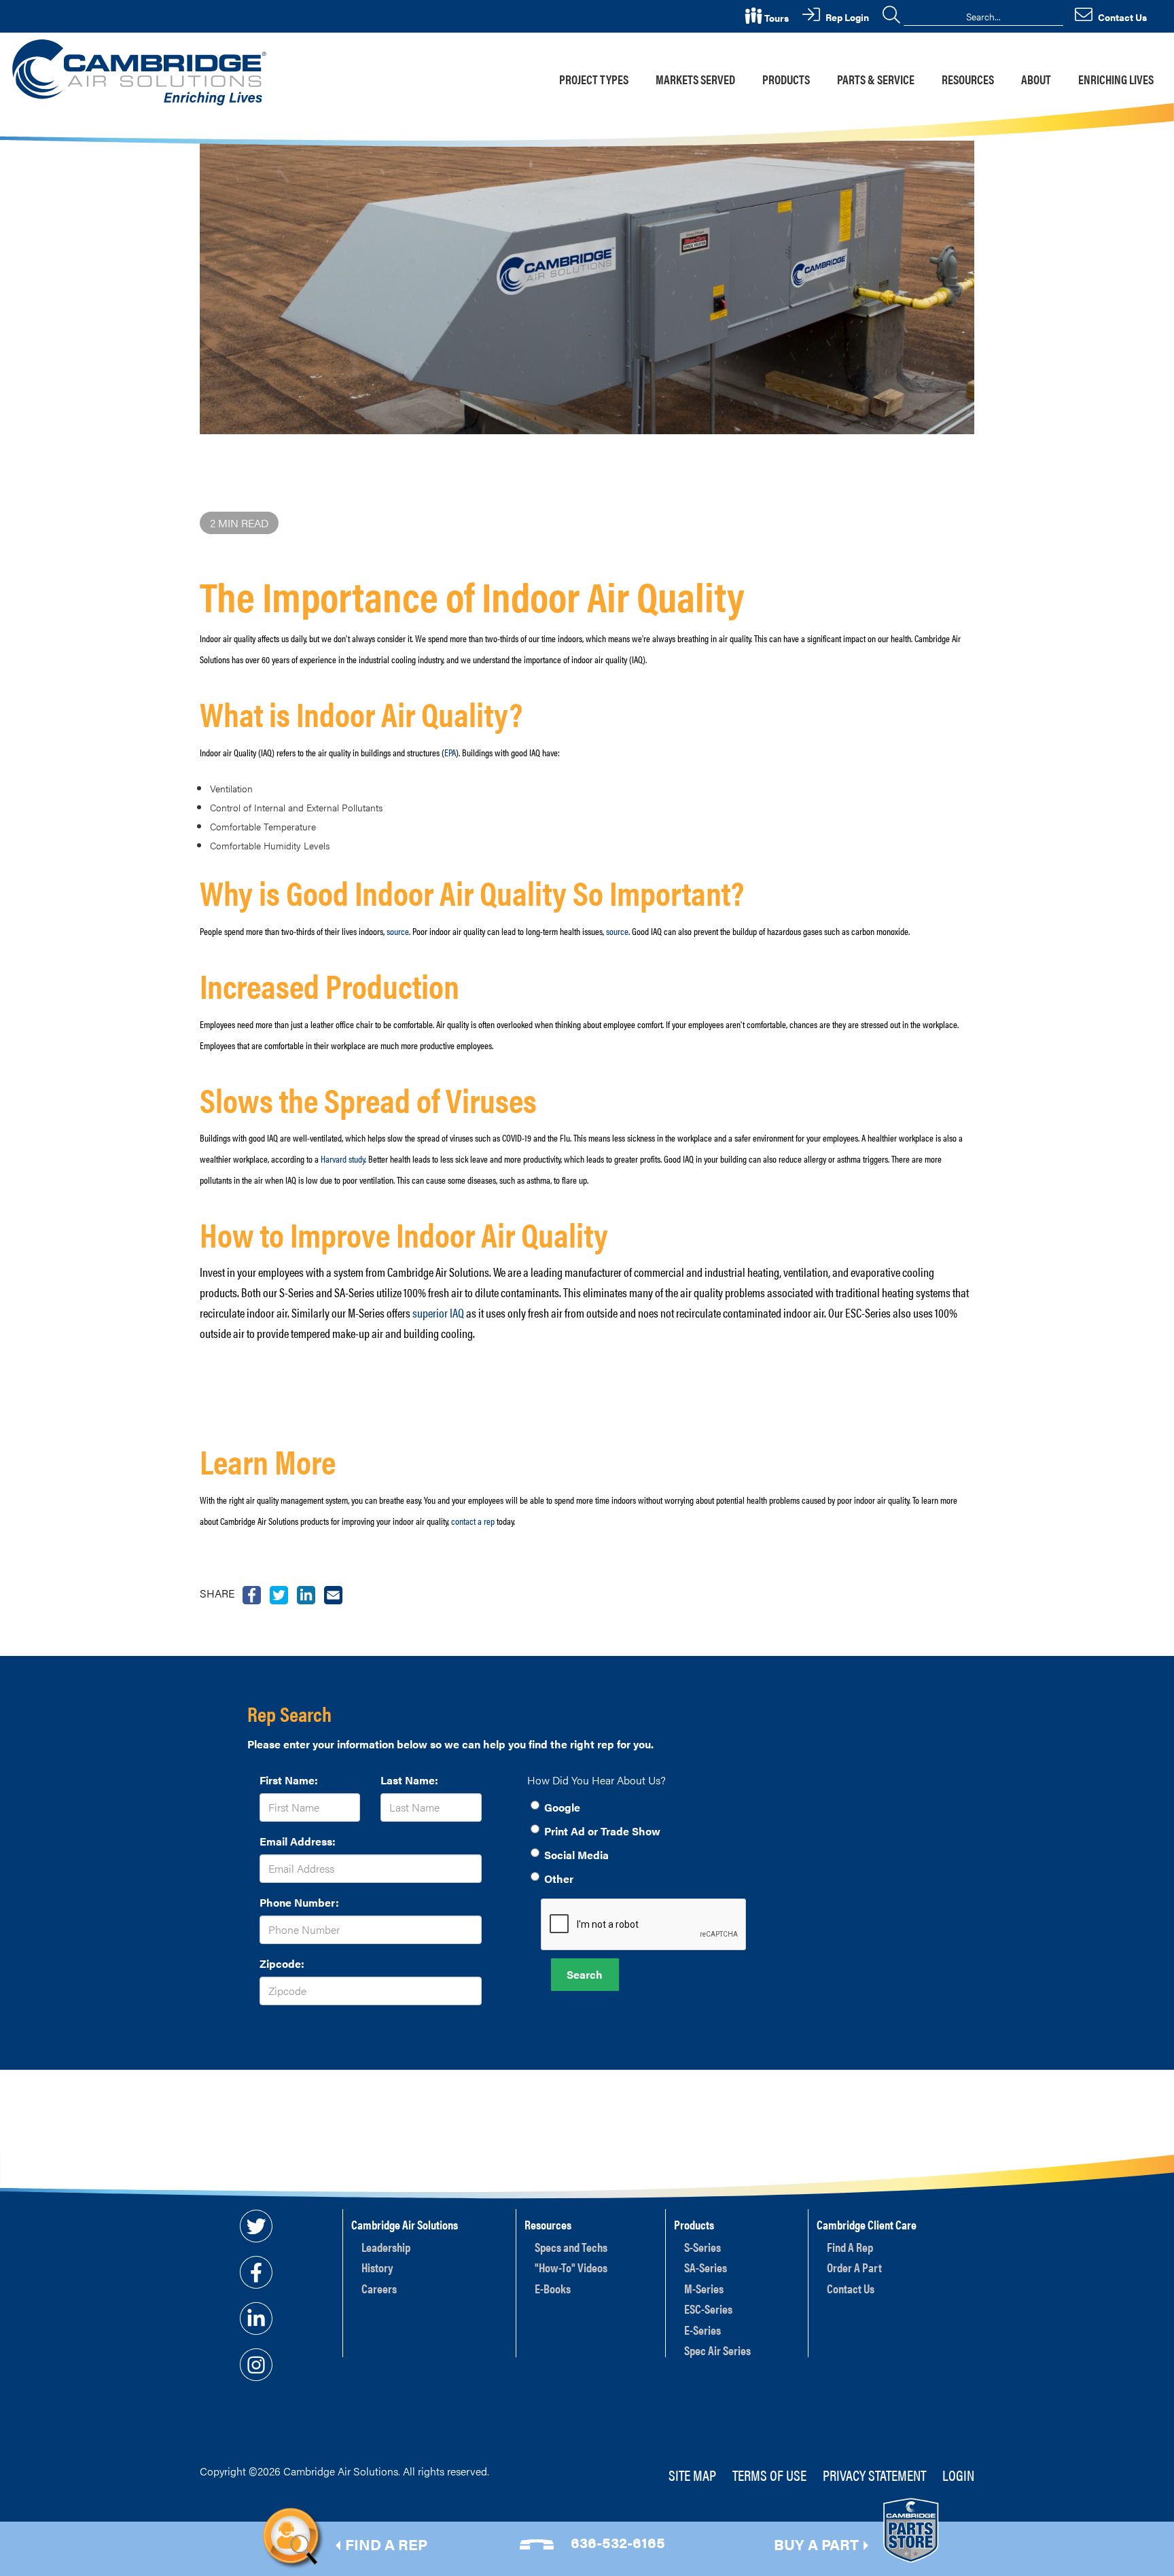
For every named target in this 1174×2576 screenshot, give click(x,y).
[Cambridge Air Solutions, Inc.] (142, 71)
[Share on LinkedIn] (306, 1593)
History (377, 2267)
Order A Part (854, 2267)
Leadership (386, 2247)
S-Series (702, 2247)
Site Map (692, 2474)
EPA (450, 752)
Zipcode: (282, 1963)
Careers (379, 2288)
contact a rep (473, 1521)
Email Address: (298, 1841)
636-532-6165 (618, 2542)
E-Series (702, 2330)
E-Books (553, 2288)
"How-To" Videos (571, 2267)
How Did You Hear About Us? (597, 1780)
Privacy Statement (874, 2474)
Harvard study (343, 1159)
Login (958, 2474)
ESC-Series (708, 2309)
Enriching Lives (1116, 79)
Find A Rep (850, 2247)
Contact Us (851, 2288)
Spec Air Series (717, 2350)
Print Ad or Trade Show (602, 1831)
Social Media (576, 1855)
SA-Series (706, 2267)
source (398, 931)
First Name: (289, 1780)
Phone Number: (299, 1902)
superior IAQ (438, 1312)
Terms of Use (769, 2474)
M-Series (704, 2288)
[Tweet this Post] (252, 1593)
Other (559, 1878)
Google (562, 1807)
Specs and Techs (571, 2247)
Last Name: (409, 1780)
